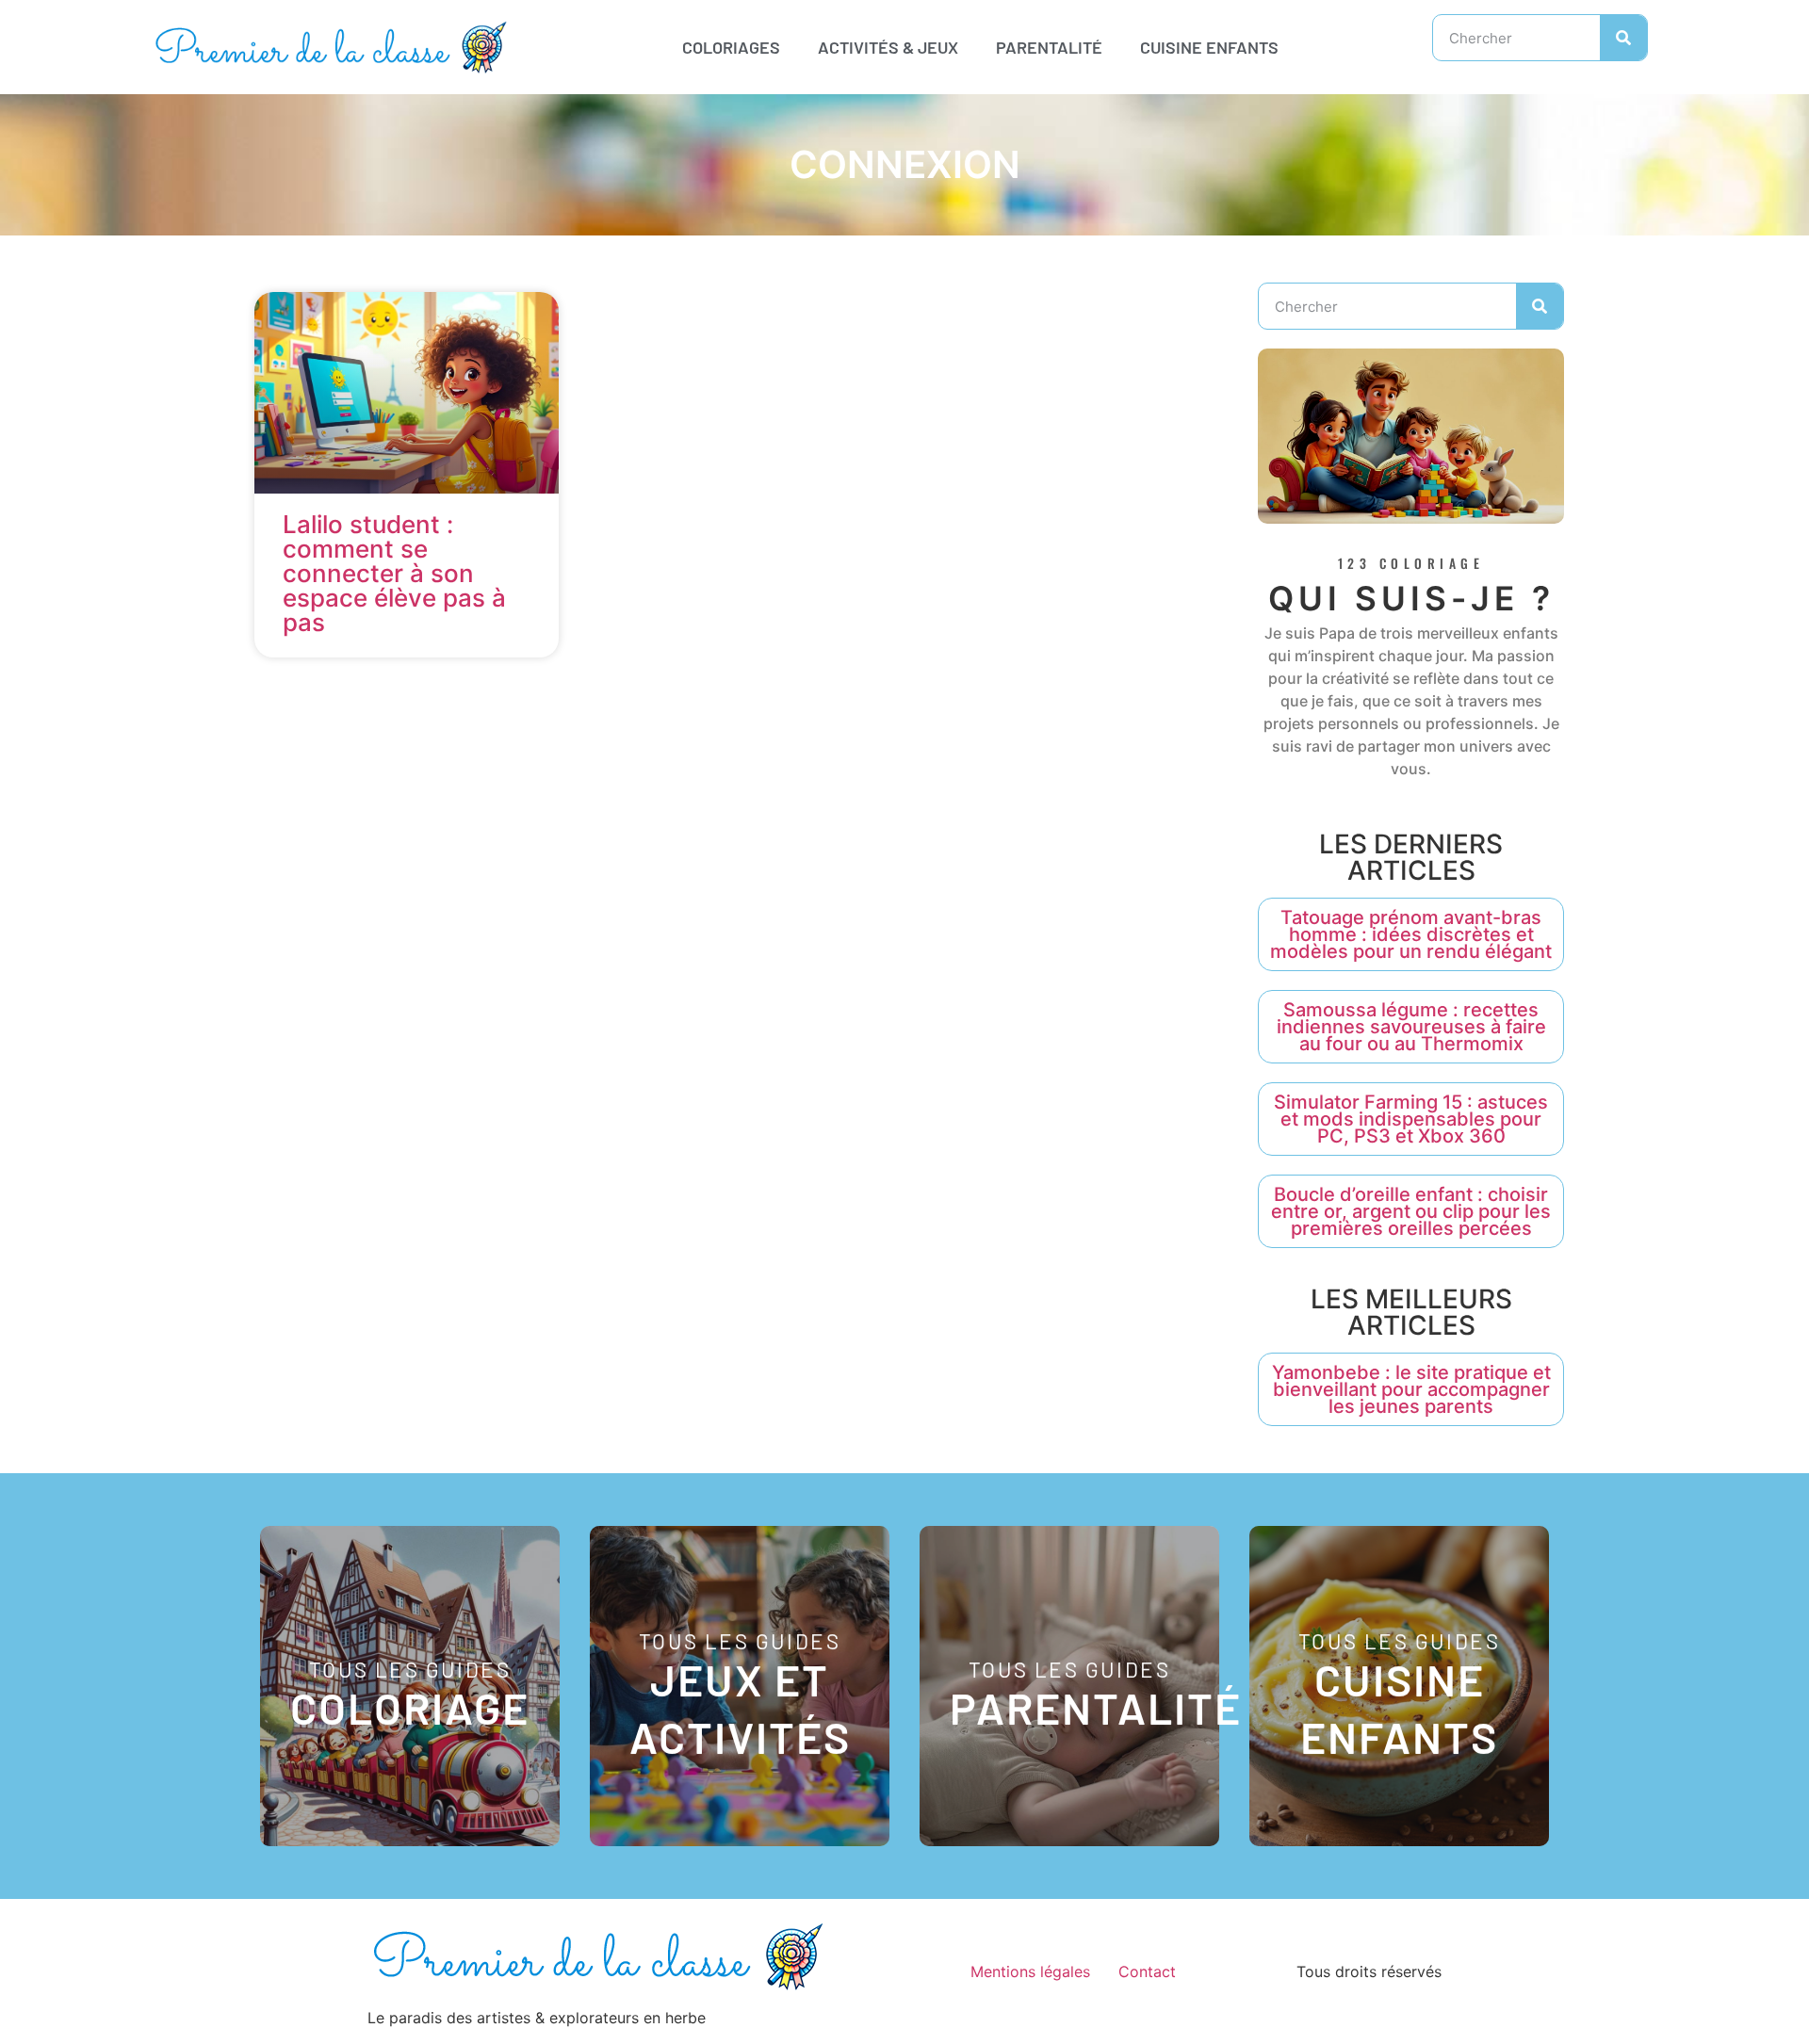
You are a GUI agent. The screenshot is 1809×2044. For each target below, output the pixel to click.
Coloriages (731, 47)
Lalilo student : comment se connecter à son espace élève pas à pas (394, 573)
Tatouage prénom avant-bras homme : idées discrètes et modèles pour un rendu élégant (1411, 934)
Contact (1147, 1971)
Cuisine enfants (1209, 47)
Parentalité (1049, 47)
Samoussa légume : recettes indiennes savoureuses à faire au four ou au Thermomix (1411, 1027)
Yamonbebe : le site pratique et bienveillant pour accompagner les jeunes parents (1411, 1389)
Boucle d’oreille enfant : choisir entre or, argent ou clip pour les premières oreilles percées (1411, 1211)
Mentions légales (1030, 1971)
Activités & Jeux (888, 47)
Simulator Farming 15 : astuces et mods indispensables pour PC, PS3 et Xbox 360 (1411, 1119)
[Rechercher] (1623, 38)
